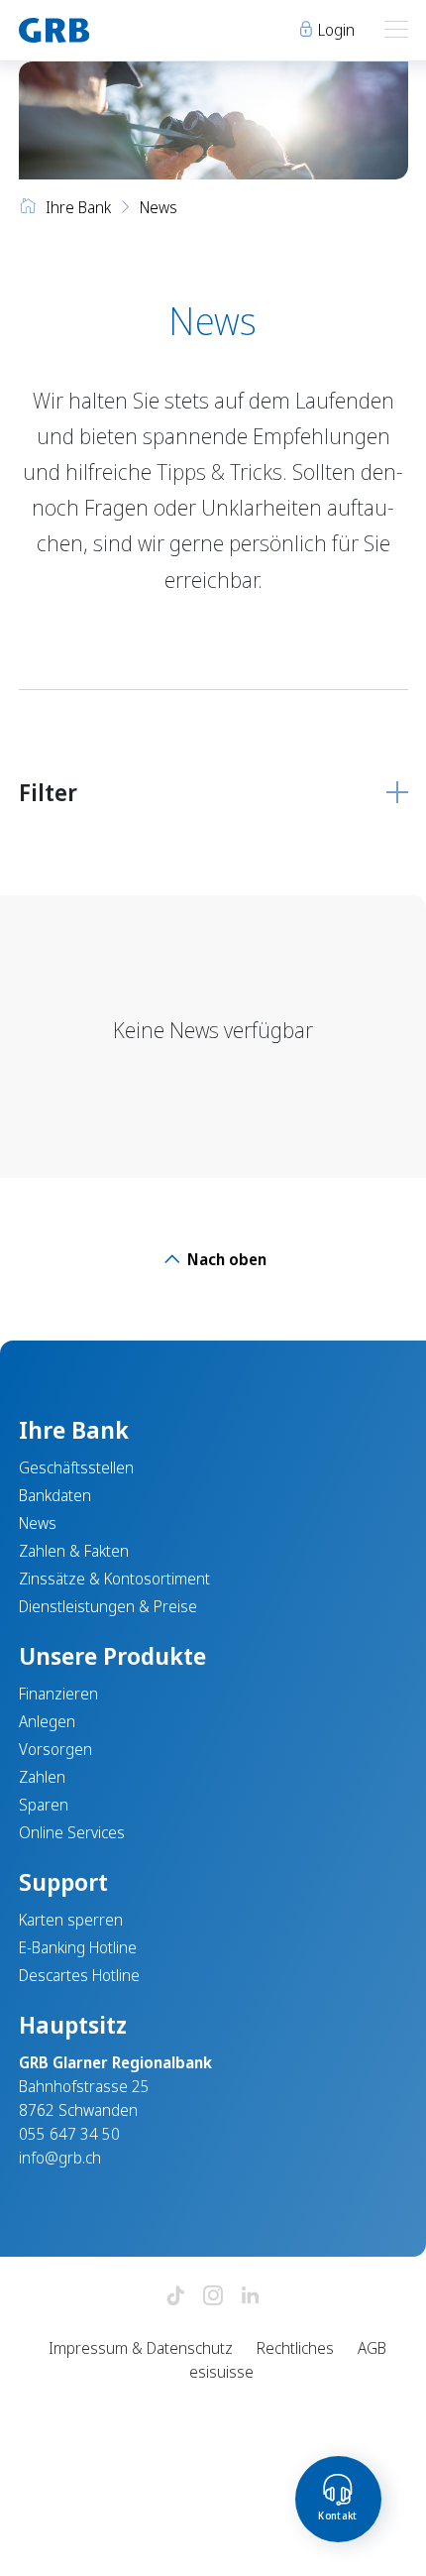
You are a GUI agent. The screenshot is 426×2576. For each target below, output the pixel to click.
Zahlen (42, 1777)
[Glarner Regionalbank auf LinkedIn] (251, 2297)
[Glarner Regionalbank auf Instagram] (213, 2297)
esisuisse (221, 2372)
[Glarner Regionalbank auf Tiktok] (175, 2297)
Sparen (44, 1805)
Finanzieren (58, 1694)
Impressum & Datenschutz (141, 2348)
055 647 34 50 (69, 2134)
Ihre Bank (78, 207)
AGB (372, 2348)
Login (334, 30)
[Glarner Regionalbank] (107, 30)
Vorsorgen (55, 1749)
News (38, 1523)
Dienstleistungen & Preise (108, 1606)
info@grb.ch (60, 2158)
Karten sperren (71, 1920)
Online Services (72, 1832)
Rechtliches (295, 2348)
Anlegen (47, 1721)
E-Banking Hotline (78, 1947)
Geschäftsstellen (76, 1467)
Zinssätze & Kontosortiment (114, 1579)
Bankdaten (55, 1495)
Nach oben (225, 1259)
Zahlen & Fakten (74, 1551)
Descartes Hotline (79, 1975)
